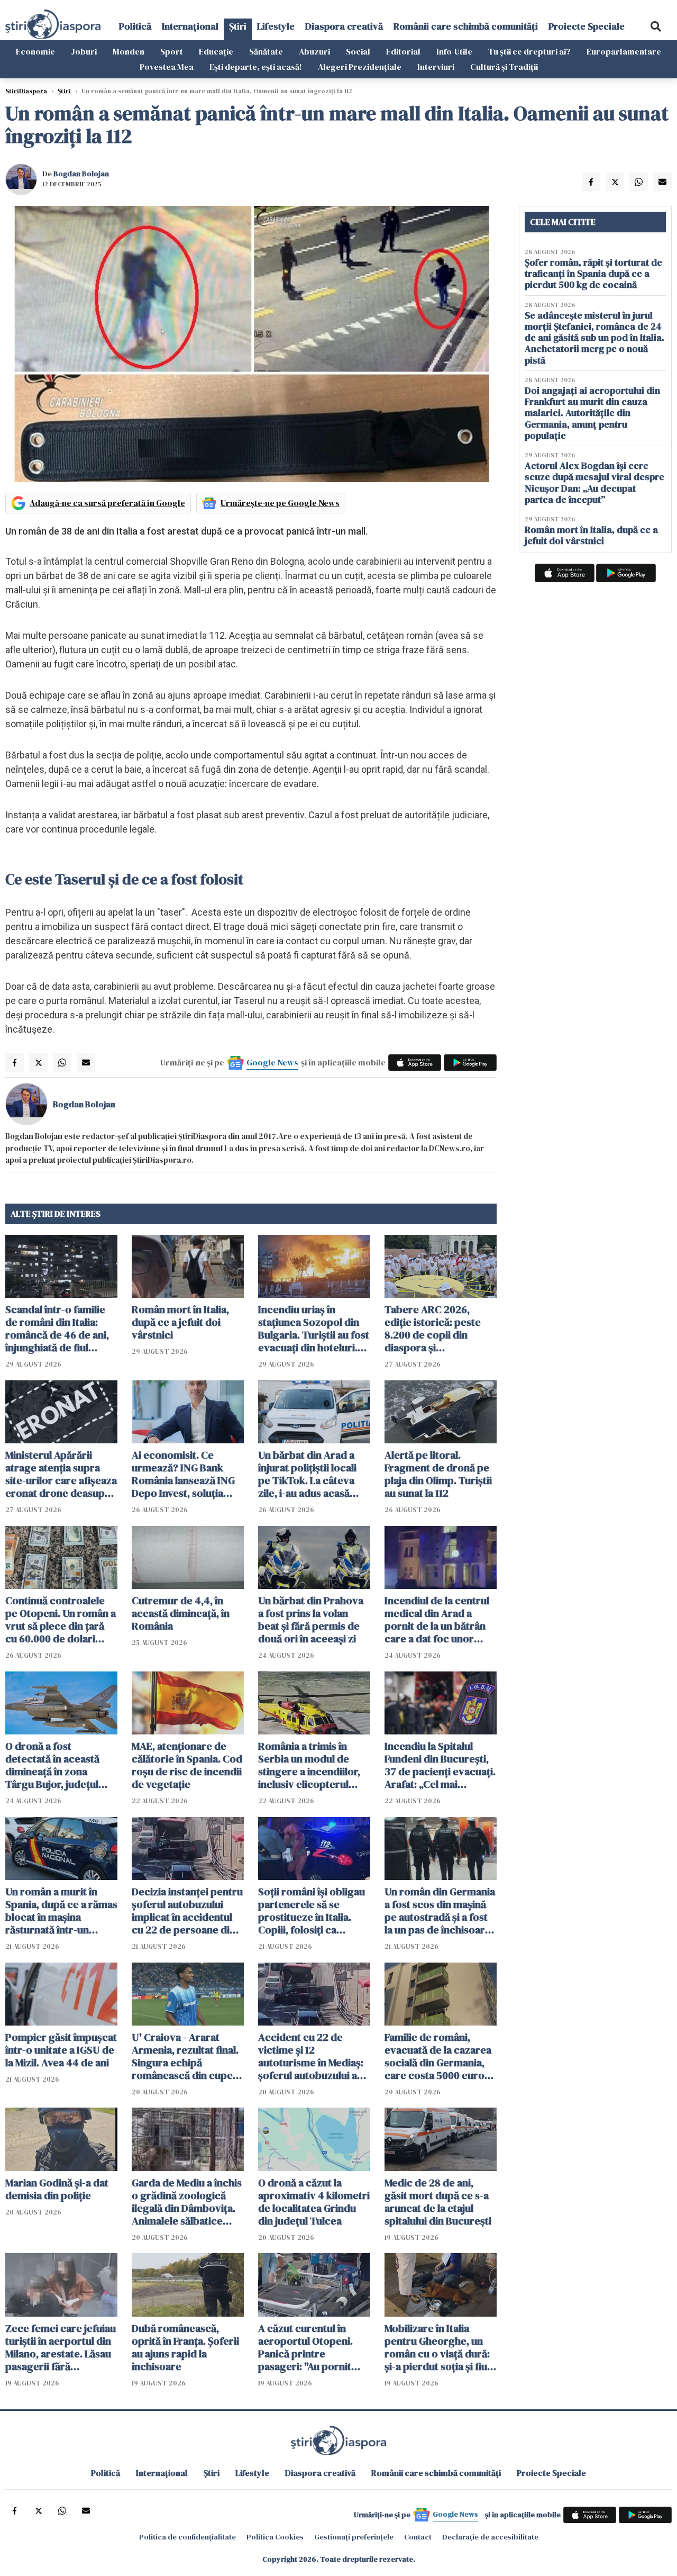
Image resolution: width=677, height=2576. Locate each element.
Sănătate (266, 51)
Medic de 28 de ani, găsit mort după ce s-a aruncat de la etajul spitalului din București (438, 2202)
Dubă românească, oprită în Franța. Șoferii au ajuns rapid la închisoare (185, 2347)
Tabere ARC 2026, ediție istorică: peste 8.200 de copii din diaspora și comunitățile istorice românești (433, 1328)
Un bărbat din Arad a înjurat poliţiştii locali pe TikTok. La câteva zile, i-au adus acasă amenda (307, 1474)
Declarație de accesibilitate (490, 2537)
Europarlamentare (624, 51)
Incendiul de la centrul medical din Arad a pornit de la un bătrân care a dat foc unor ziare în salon (437, 1620)
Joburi (84, 51)
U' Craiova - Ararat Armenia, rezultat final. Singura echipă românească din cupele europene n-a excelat (186, 2056)
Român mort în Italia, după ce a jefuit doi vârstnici (180, 1322)
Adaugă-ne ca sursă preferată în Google (107, 503)
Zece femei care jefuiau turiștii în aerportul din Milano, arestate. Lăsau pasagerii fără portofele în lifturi (61, 2347)
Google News (272, 1062)
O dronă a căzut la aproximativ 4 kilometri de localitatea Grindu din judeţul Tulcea (314, 2202)
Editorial (403, 51)
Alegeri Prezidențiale (360, 67)
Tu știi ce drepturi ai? (529, 51)
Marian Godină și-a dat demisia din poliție (57, 2189)
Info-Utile (454, 51)
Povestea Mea (167, 67)
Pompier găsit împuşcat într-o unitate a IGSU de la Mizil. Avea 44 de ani (61, 2050)
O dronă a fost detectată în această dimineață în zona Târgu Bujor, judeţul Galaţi (52, 1765)
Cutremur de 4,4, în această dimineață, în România (181, 1613)
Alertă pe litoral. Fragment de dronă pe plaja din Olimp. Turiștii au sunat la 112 (438, 1474)
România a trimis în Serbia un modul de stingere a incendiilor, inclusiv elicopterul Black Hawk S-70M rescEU (309, 1765)
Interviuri (436, 67)
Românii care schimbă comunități (466, 26)
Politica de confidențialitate (187, 2537)
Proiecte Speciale (587, 26)
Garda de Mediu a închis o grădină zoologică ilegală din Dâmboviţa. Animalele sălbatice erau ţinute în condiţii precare (187, 2202)
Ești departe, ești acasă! (256, 67)
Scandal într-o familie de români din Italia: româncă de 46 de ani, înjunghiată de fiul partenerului (57, 1328)
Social (358, 51)
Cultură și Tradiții (504, 67)
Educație (216, 51)
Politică (135, 26)
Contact (418, 2537)
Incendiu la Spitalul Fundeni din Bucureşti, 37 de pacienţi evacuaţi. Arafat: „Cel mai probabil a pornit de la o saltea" (440, 1765)
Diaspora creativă (344, 26)
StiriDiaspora (26, 91)
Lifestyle (276, 26)
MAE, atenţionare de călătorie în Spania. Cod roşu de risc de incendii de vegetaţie (187, 1765)
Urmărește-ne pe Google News (280, 503)
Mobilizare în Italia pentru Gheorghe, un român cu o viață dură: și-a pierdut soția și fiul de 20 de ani (437, 2347)
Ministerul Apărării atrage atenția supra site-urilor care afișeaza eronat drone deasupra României (61, 1474)
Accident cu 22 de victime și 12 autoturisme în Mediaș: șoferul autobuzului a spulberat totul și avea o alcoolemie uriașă (314, 2056)
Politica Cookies (275, 2537)
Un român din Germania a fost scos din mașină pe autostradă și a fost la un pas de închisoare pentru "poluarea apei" (440, 1911)
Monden (129, 51)
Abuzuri (314, 51)
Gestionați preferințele (354, 2537)
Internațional (190, 26)
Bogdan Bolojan (81, 174)
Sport (172, 51)
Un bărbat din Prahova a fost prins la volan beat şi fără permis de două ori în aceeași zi (311, 1620)
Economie (35, 51)
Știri (238, 26)
